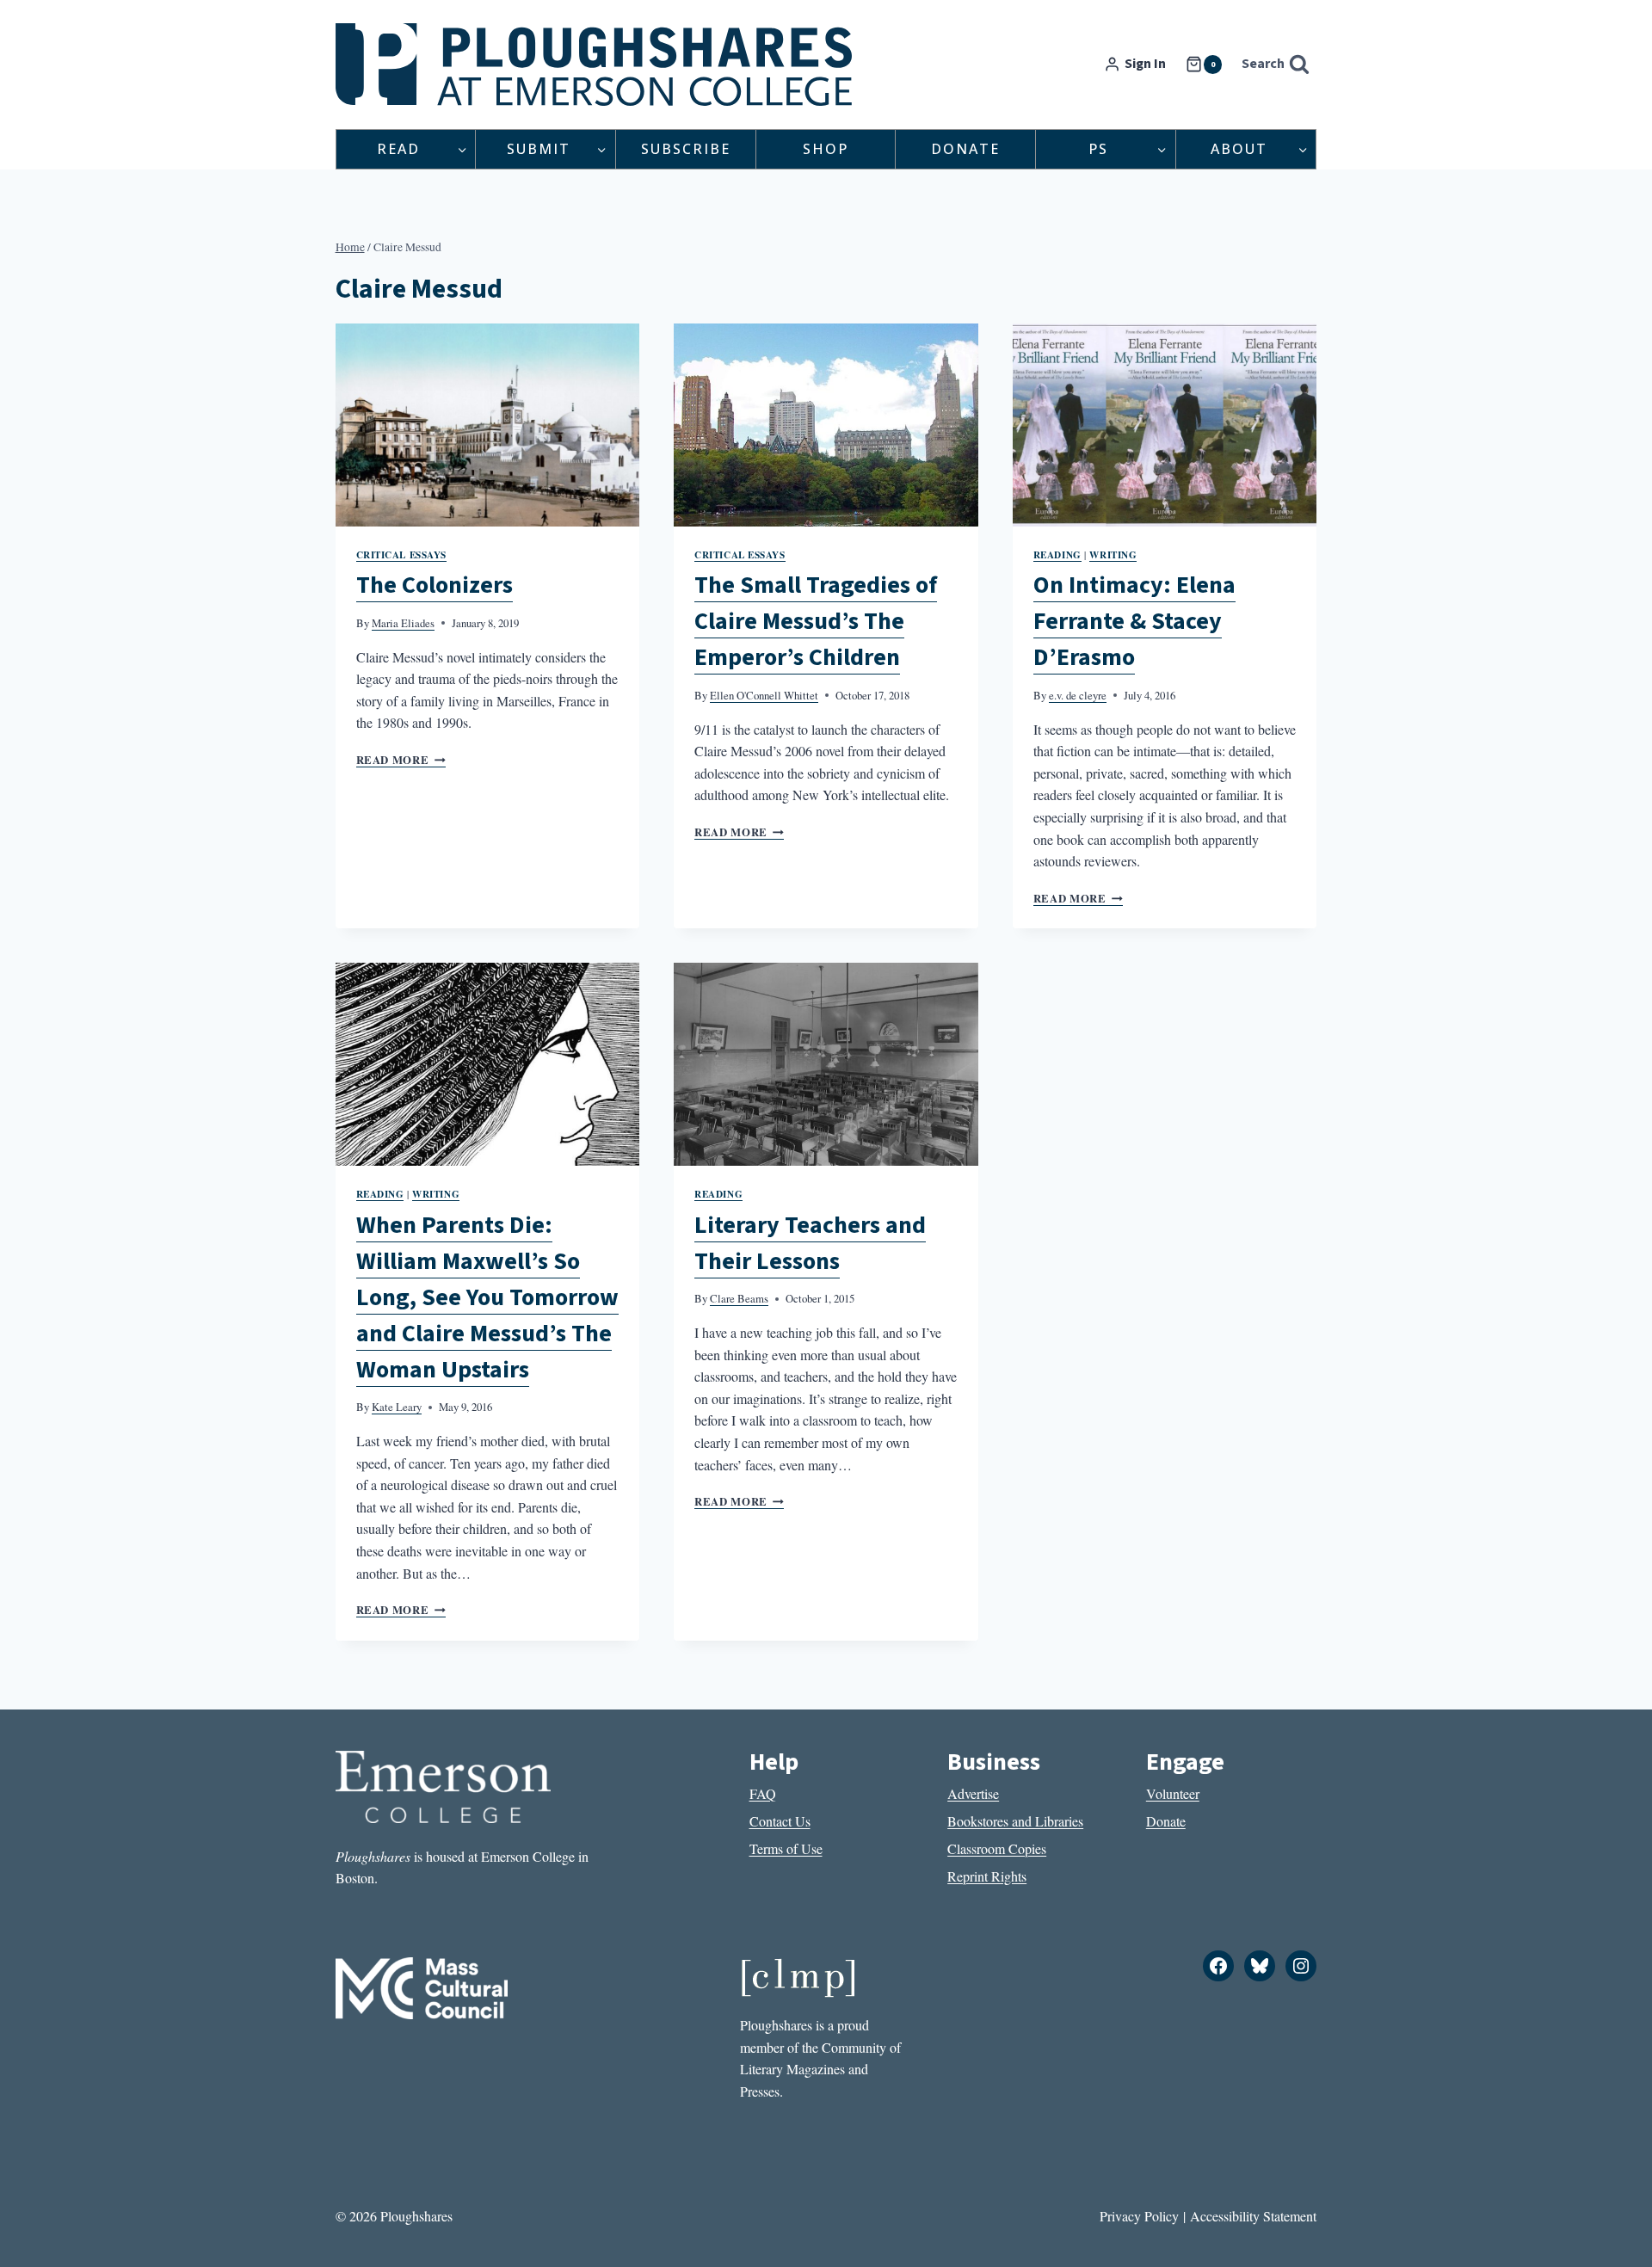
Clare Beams (739, 1298)
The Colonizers (435, 585)
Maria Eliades (403, 623)
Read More (401, 760)
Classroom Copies (997, 1848)
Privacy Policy (1139, 2216)
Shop (826, 149)
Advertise (973, 1793)
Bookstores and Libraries (1015, 1821)
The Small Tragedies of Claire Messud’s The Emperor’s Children (816, 621)
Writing (1113, 554)
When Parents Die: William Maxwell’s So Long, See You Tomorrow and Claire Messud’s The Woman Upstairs (487, 1297)
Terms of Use (786, 1848)
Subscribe (686, 149)
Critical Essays (401, 554)
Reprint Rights (987, 1876)
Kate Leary (397, 1407)
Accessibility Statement (1253, 2216)
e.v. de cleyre (1078, 695)
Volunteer (1173, 1793)
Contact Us (780, 1821)
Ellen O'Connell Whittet (764, 695)
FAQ (763, 1793)
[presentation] (488, 425)
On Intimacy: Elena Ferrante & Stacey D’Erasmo (1134, 621)
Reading (1057, 554)
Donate (965, 149)
